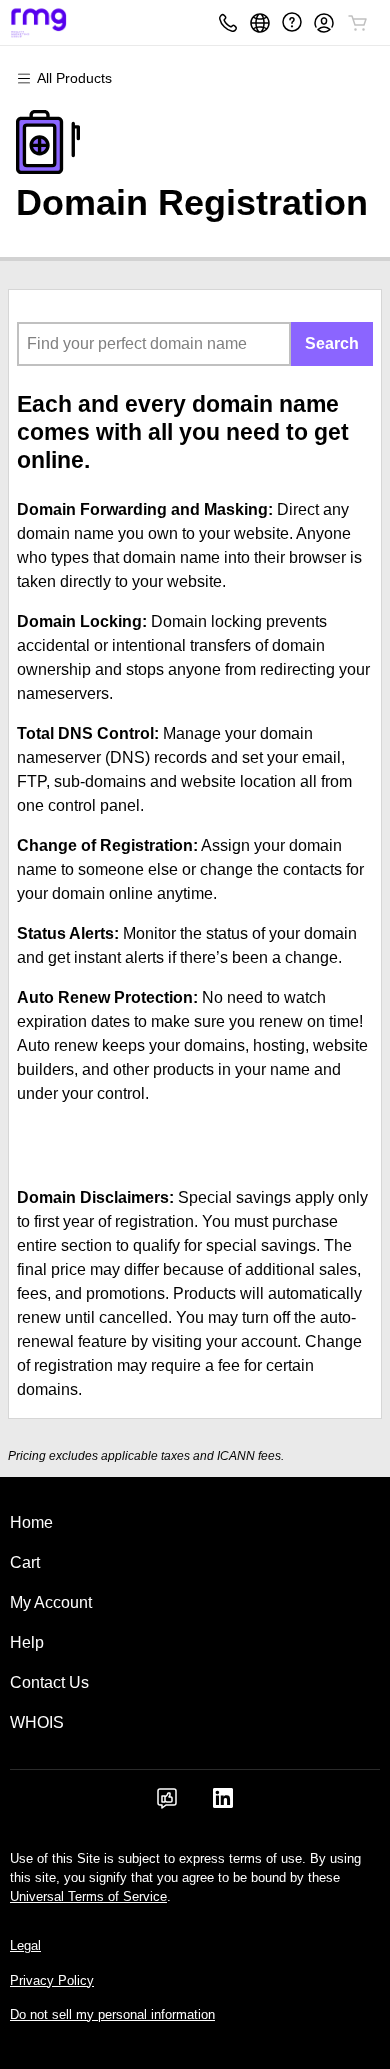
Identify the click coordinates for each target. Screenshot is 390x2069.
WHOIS (37, 1722)
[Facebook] (167, 1804)
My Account (51, 1602)
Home (31, 1522)
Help (27, 1642)
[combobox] (154, 344)
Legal (25, 1945)
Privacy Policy (52, 1980)
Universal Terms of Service (88, 1896)
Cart (25, 1562)
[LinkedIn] (223, 1804)
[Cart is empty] (358, 23)
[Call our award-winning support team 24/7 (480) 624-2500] (292, 22)
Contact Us (49, 1682)
